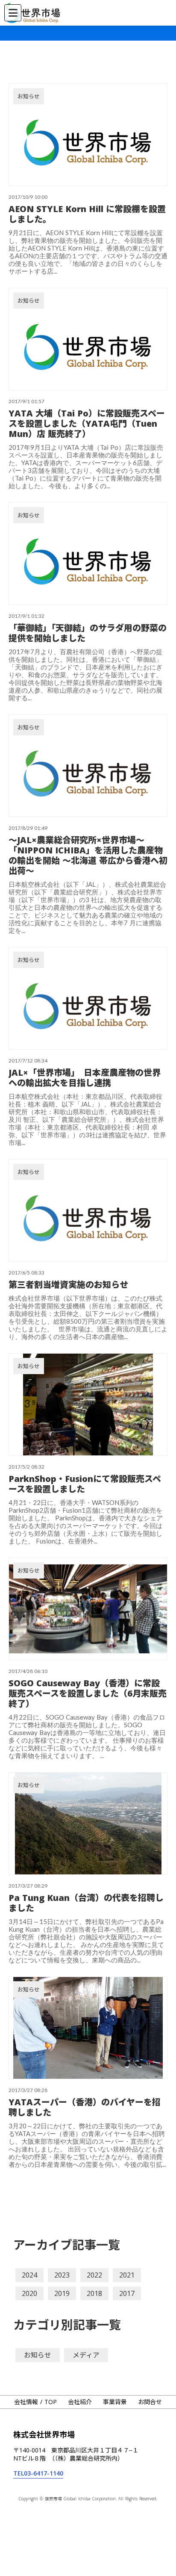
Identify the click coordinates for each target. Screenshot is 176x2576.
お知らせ (38, 2355)
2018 (94, 2293)
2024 (29, 2275)
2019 (62, 2293)
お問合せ (150, 2402)
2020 (29, 2293)
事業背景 (115, 2402)
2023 (62, 2275)
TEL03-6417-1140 (38, 2473)
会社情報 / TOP (35, 2402)
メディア (86, 2355)
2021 (127, 2275)
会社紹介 (80, 2402)
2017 (127, 2293)
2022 (94, 2275)
